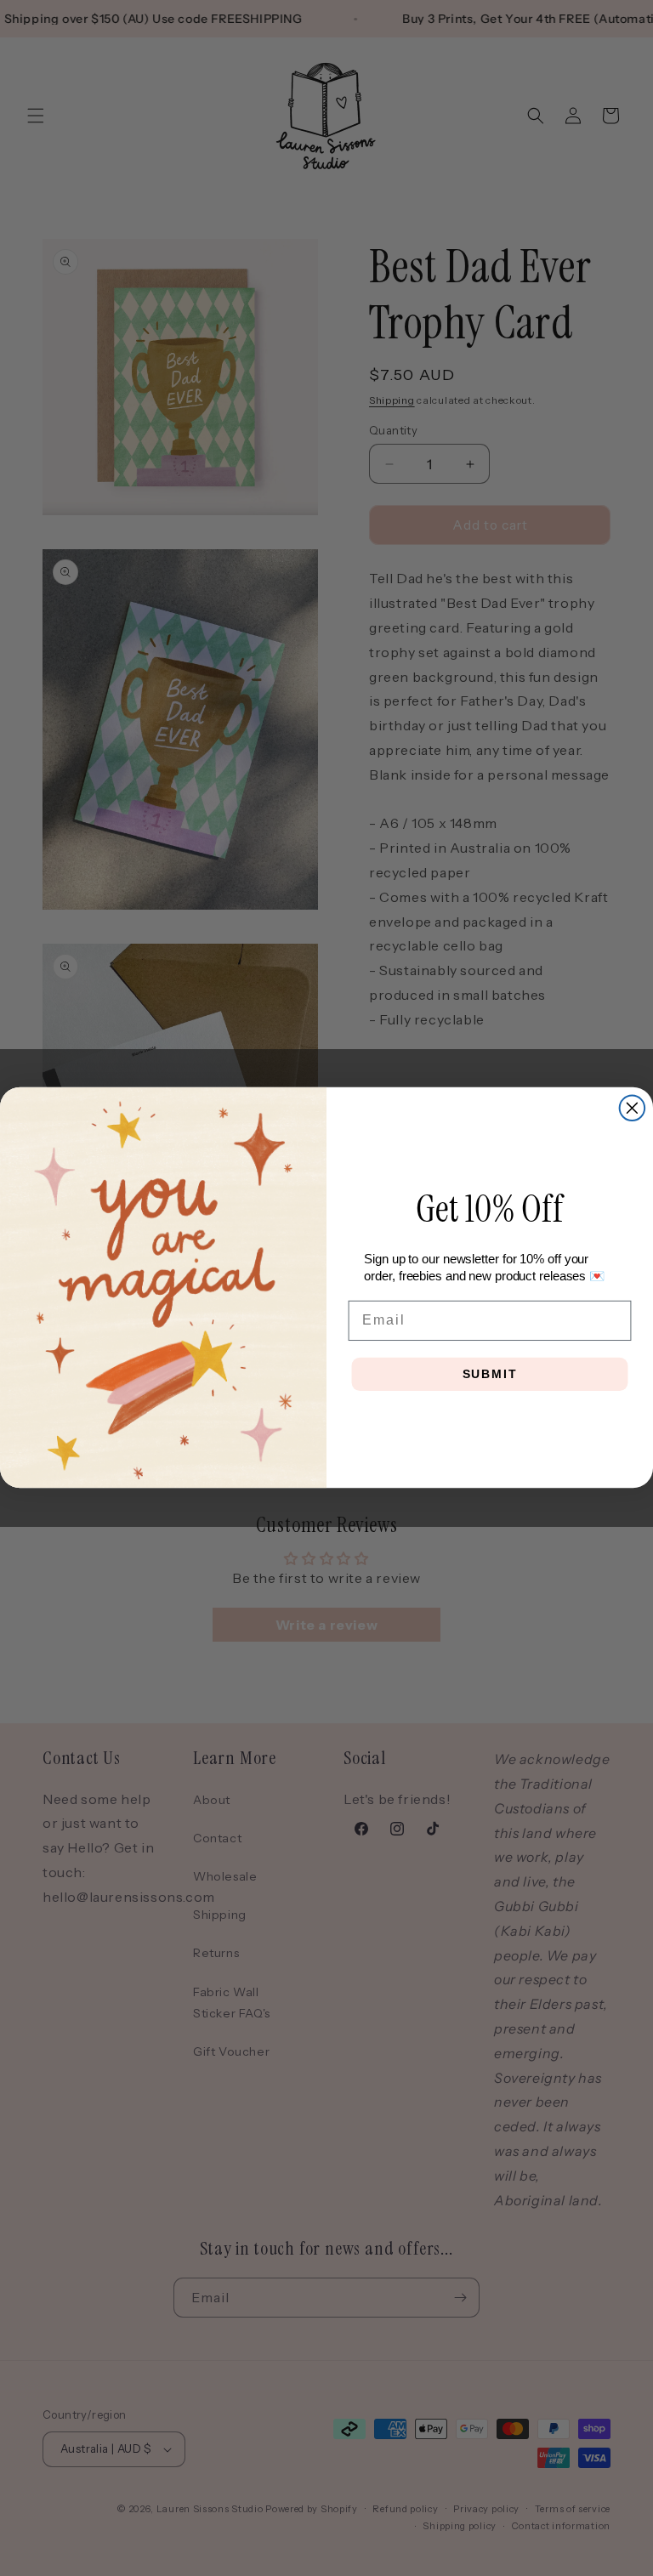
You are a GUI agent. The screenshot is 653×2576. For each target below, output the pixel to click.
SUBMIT (490, 1375)
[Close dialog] (633, 1109)
